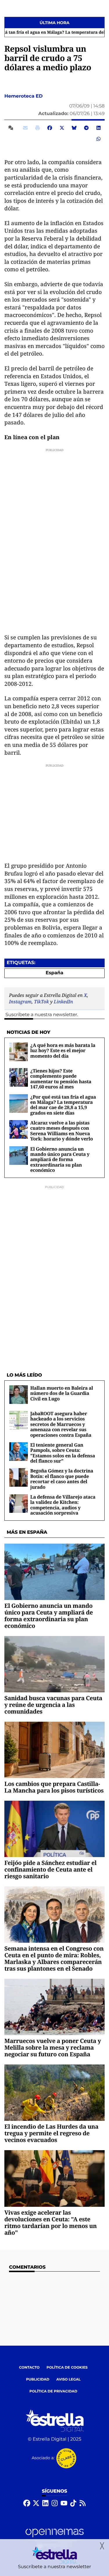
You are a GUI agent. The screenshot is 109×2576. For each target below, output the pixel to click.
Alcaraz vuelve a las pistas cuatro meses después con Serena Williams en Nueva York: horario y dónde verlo (61, 1131)
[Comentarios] (12, 128)
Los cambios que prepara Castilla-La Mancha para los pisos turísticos (54, 1787)
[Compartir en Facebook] (50, 128)
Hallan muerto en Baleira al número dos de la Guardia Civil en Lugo (62, 1393)
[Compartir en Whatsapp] (99, 139)
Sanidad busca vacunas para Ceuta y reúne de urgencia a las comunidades (53, 1705)
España (54, 973)
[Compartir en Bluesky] (74, 128)
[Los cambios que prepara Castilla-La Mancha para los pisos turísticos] (54, 1750)
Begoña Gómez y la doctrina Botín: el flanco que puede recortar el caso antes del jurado (62, 1479)
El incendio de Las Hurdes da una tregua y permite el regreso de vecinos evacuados (51, 2133)
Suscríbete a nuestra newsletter (41, 1015)
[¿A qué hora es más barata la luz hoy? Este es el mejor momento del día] (19, 1052)
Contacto (29, 2368)
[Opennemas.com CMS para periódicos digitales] (55, 2538)
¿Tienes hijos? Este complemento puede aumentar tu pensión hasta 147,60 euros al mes (61, 1079)
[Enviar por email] (25, 128)
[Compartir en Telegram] (86, 128)
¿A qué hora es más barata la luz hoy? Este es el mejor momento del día (63, 1051)
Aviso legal (69, 2379)
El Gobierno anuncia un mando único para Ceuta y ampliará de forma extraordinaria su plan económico (60, 1160)
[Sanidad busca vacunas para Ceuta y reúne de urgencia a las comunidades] (54, 1664)
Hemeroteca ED (24, 96)
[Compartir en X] (62, 128)
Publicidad (38, 2379)
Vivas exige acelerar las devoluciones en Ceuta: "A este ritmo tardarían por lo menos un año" (51, 2222)
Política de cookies (67, 2368)
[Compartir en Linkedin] (99, 128)
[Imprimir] (37, 128)
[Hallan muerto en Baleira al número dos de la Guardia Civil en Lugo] (19, 1394)
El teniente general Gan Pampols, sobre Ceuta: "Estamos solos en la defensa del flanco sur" (63, 1453)
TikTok (41, 1002)
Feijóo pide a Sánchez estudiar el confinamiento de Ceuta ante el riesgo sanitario (50, 1869)
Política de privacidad (53, 2391)
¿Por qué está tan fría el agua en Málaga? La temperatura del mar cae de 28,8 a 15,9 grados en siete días (63, 1105)
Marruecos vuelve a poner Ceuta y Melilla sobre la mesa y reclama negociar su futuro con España (53, 2047)
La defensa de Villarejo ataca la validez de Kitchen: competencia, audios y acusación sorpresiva (63, 1505)
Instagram (20, 1002)
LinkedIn (63, 1002)
